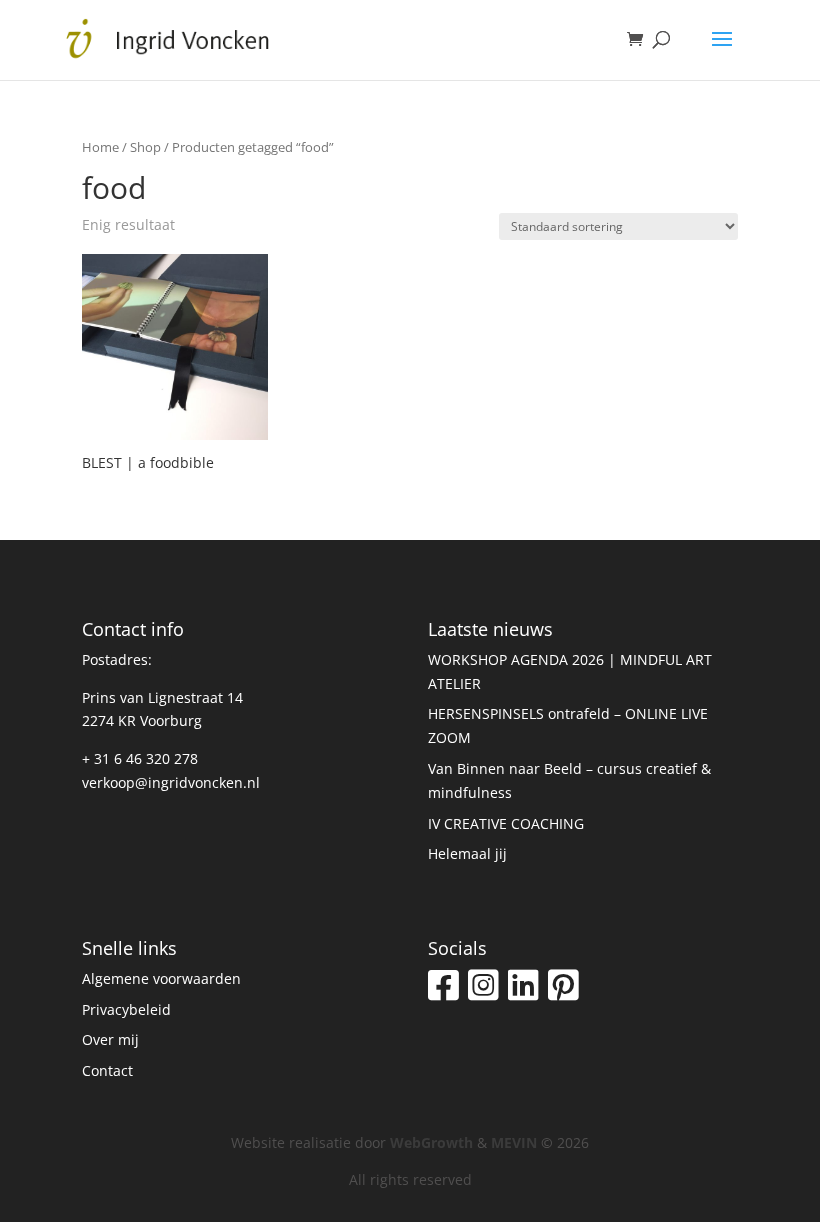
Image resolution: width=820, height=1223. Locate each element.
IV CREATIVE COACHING (506, 823)
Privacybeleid (126, 1009)
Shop (145, 147)
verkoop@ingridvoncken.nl (171, 782)
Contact (107, 1070)
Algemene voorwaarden (161, 978)
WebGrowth (431, 1142)
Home (100, 147)
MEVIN (514, 1142)
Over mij (110, 1039)
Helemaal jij (467, 853)
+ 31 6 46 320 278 (140, 758)
